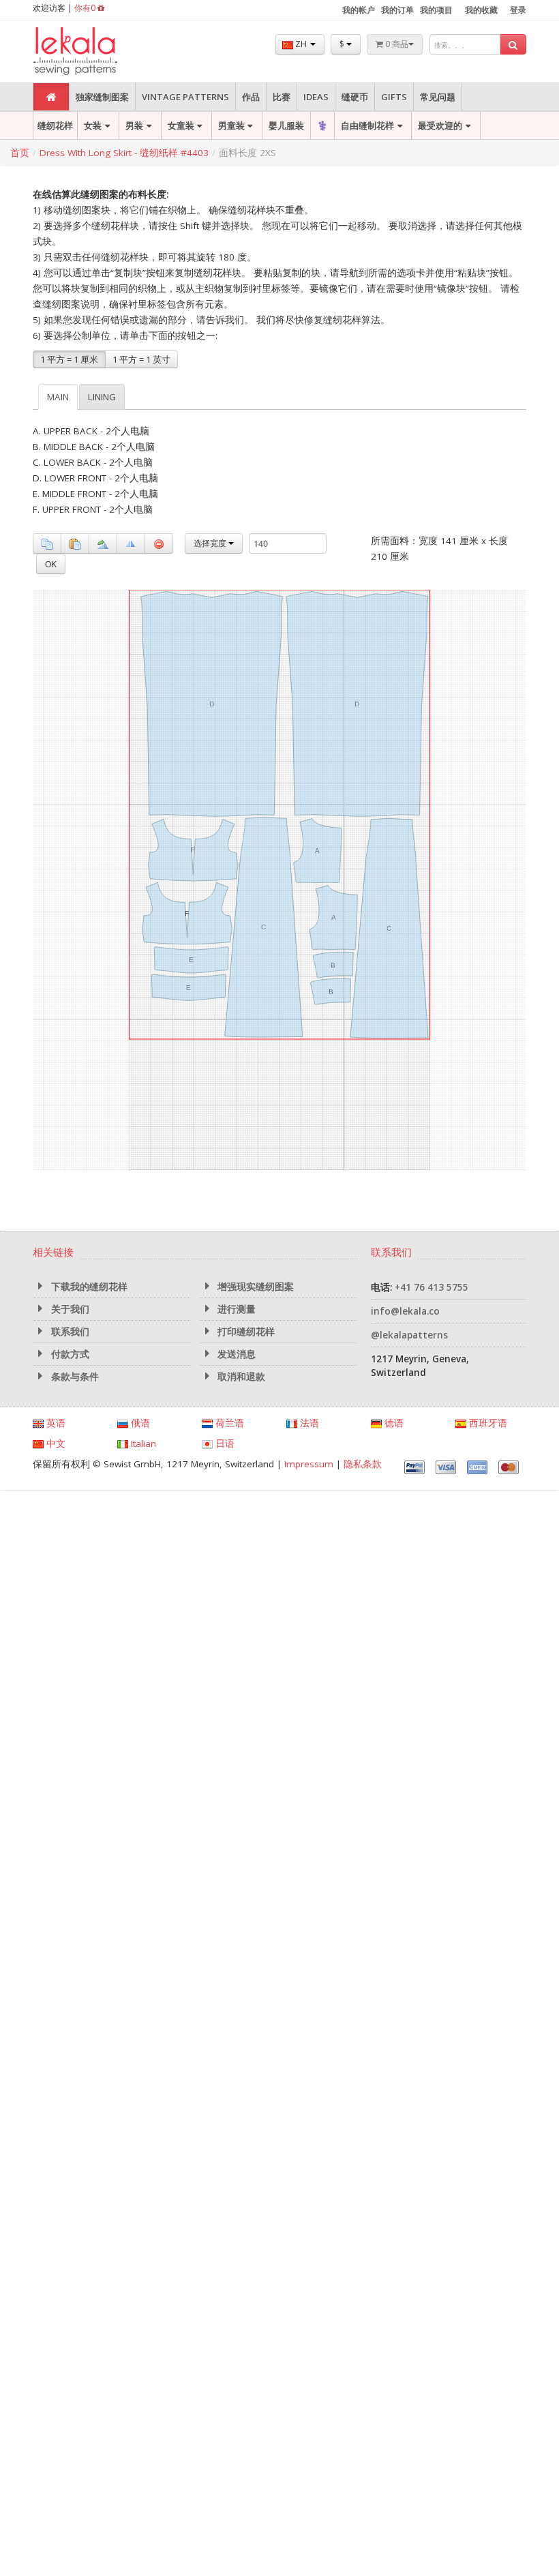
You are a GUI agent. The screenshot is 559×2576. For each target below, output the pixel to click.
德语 (393, 1423)
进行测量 (235, 1309)
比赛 (282, 97)
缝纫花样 (55, 125)
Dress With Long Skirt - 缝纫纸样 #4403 (124, 153)
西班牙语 (487, 1423)
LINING (102, 397)
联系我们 (69, 1332)
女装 (93, 125)
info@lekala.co (405, 1311)
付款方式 (69, 1354)
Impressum (309, 1464)
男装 (134, 125)
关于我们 (69, 1309)
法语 (308, 1423)
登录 (518, 10)
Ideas (316, 97)
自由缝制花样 (367, 125)
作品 (251, 97)
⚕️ (322, 125)
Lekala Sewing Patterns (101, 51)
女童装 (181, 125)
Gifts (394, 97)
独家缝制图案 (102, 97)
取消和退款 (240, 1377)
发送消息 (235, 1354)
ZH (301, 44)
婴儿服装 (286, 125)
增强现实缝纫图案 (254, 1287)
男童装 (231, 125)
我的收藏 (481, 10)
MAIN (58, 397)
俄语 (139, 1423)
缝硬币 (355, 97)
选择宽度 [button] (211, 543)
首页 (20, 153)
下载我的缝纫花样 (88, 1287)
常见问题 (438, 97)
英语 (55, 1423)
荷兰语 (228, 1423)
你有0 (86, 8)
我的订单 (397, 10)
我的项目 (436, 10)
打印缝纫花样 (245, 1332)
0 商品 (396, 44)
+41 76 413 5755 (432, 1287)
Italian (142, 1443)
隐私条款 (363, 1464)
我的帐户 (359, 10)
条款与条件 (74, 1377)
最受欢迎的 (440, 125)
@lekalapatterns (409, 1335)
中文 (55, 1443)
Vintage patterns (185, 97)
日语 (224, 1443)
